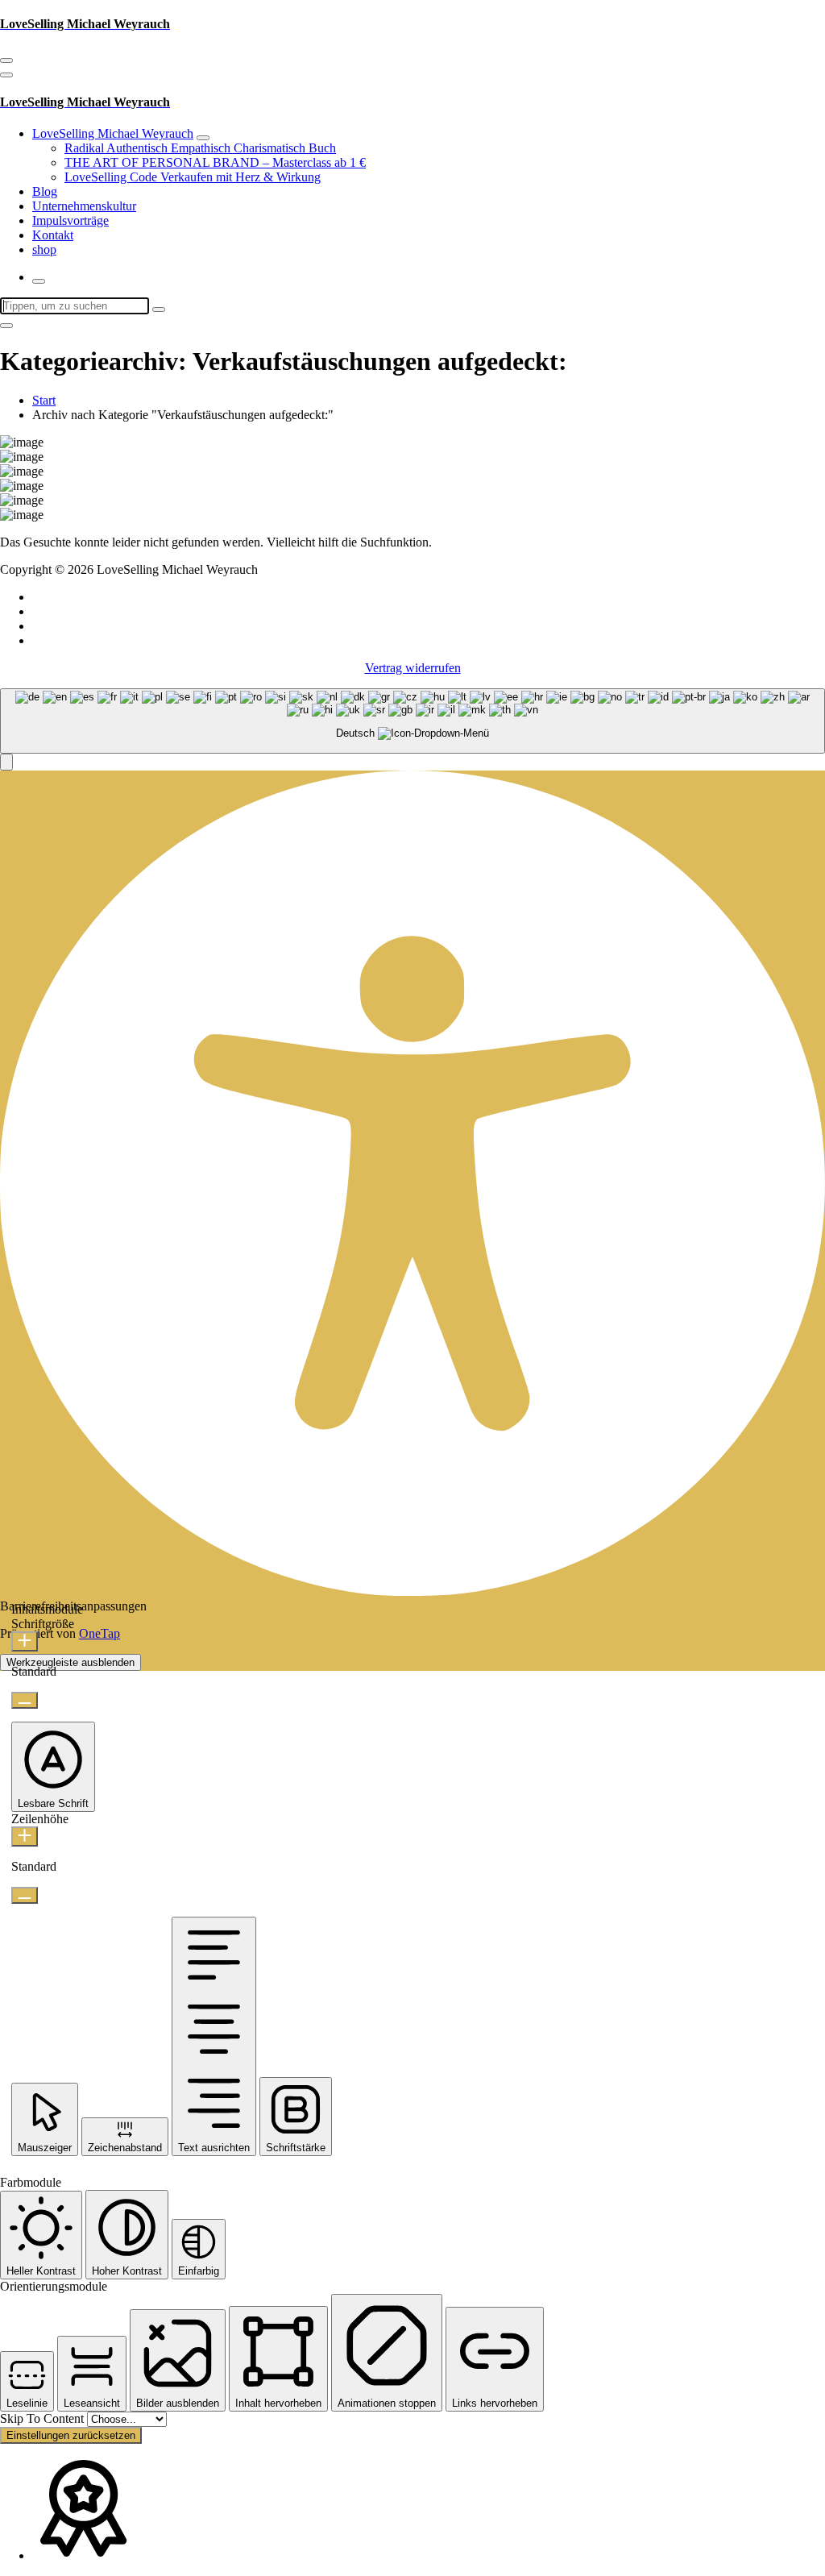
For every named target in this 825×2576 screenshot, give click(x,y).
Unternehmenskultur (84, 206)
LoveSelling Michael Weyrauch (113, 133)
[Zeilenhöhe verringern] (25, 1895)
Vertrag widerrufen (413, 668)
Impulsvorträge (70, 220)
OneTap (99, 1633)
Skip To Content (44, 2418)
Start (44, 400)
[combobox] (412, 721)
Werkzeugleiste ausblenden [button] (70, 1662)
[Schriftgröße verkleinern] (25, 1700)
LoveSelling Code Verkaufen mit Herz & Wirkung (193, 177)
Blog (45, 191)
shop (44, 249)
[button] (6, 762)
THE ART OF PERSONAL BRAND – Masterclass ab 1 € (215, 162)
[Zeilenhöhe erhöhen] (25, 1836)
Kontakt (53, 235)
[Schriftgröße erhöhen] (25, 1641)
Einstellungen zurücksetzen (71, 2435)
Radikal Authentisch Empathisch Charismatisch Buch (200, 148)
